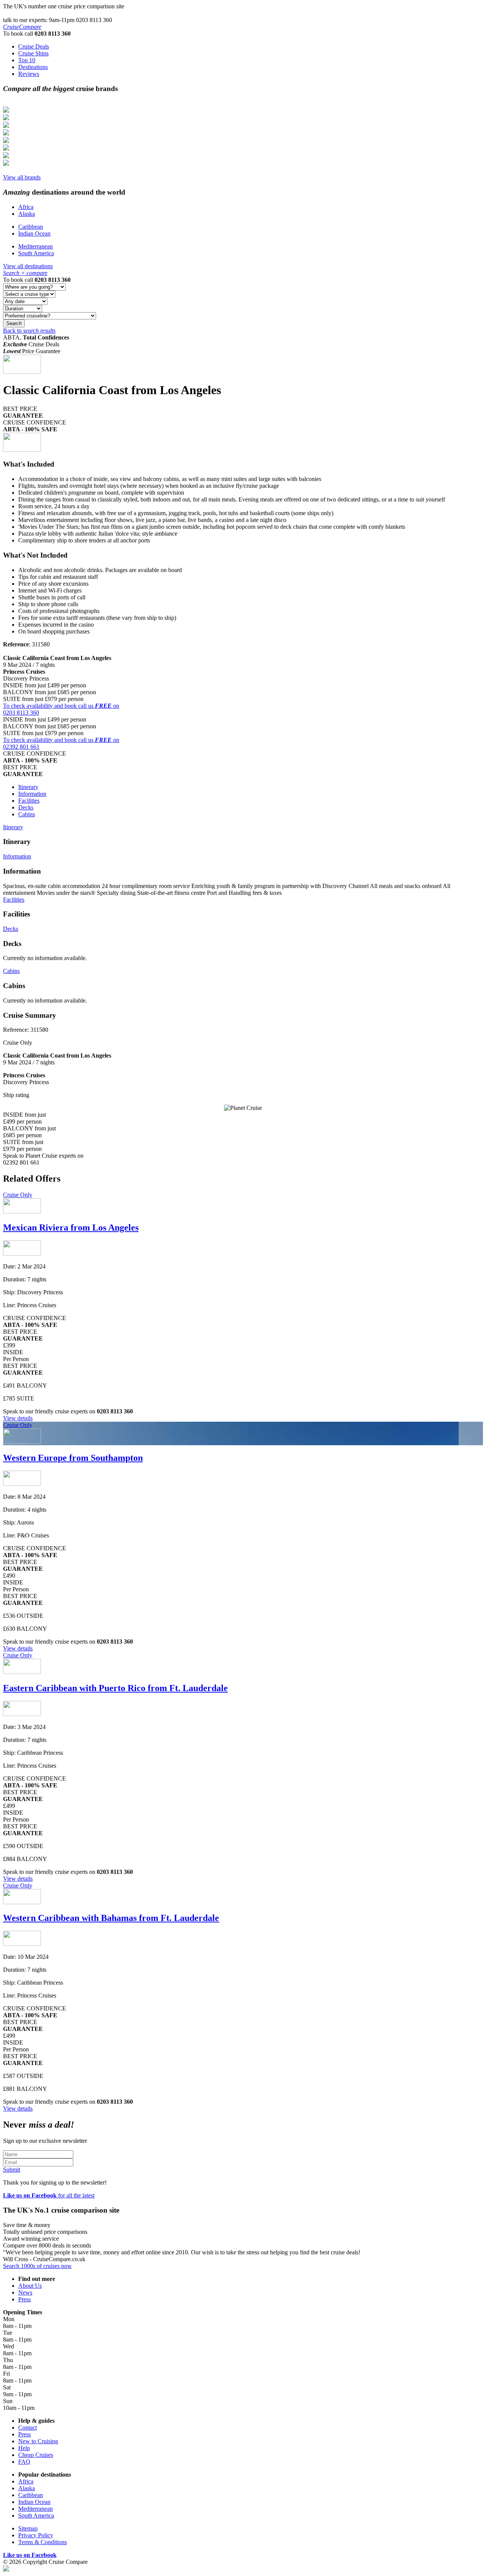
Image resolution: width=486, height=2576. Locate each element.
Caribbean (31, 227)
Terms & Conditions (43, 2542)
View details (18, 1418)
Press (24, 2299)
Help (24, 2448)
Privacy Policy (36, 2535)
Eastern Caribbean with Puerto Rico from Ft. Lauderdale (115, 1688)
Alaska (27, 214)
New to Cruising (38, 2441)
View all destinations (28, 266)
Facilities (29, 801)
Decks (26, 807)
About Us (30, 2286)
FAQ (24, 2462)
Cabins (27, 814)
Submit (12, 2170)
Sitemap (28, 2528)
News (25, 2292)
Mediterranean (36, 246)
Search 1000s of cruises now (37, 2266)
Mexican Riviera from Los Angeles (71, 1227)
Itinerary (28, 787)
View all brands (22, 177)
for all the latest (49, 2195)
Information (32, 794)
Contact (28, 2427)
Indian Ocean (34, 233)
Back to (29, 331)
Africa (26, 207)
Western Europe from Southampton (73, 1458)
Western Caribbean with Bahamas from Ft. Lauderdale (111, 1918)
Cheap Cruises (36, 2455)
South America (36, 253)
